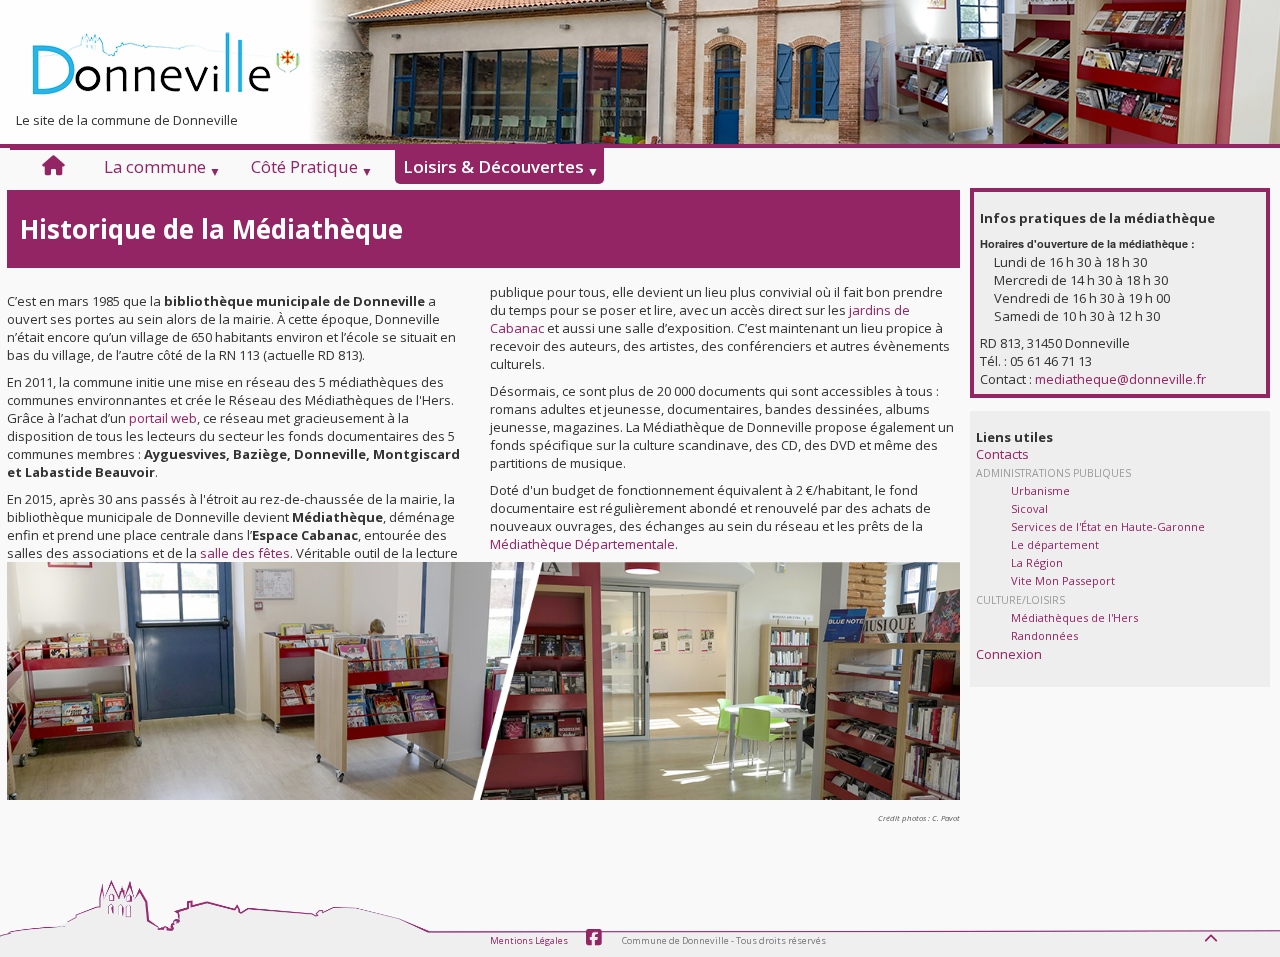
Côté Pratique (304, 167)
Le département (1055, 544)
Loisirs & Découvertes (493, 167)
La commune (155, 167)
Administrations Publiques (1053, 473)
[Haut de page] (1213, 933)
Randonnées (1044, 635)
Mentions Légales (529, 940)
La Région (1037, 562)
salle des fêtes (245, 553)
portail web (163, 418)
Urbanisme (1040, 490)
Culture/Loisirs (1020, 600)
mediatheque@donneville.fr (1120, 379)
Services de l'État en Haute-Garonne (1108, 526)
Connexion (1009, 654)
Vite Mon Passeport (1063, 580)
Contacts (1002, 454)
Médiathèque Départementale (582, 544)
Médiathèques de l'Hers (1074, 617)
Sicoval (1029, 508)
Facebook (594, 938)
